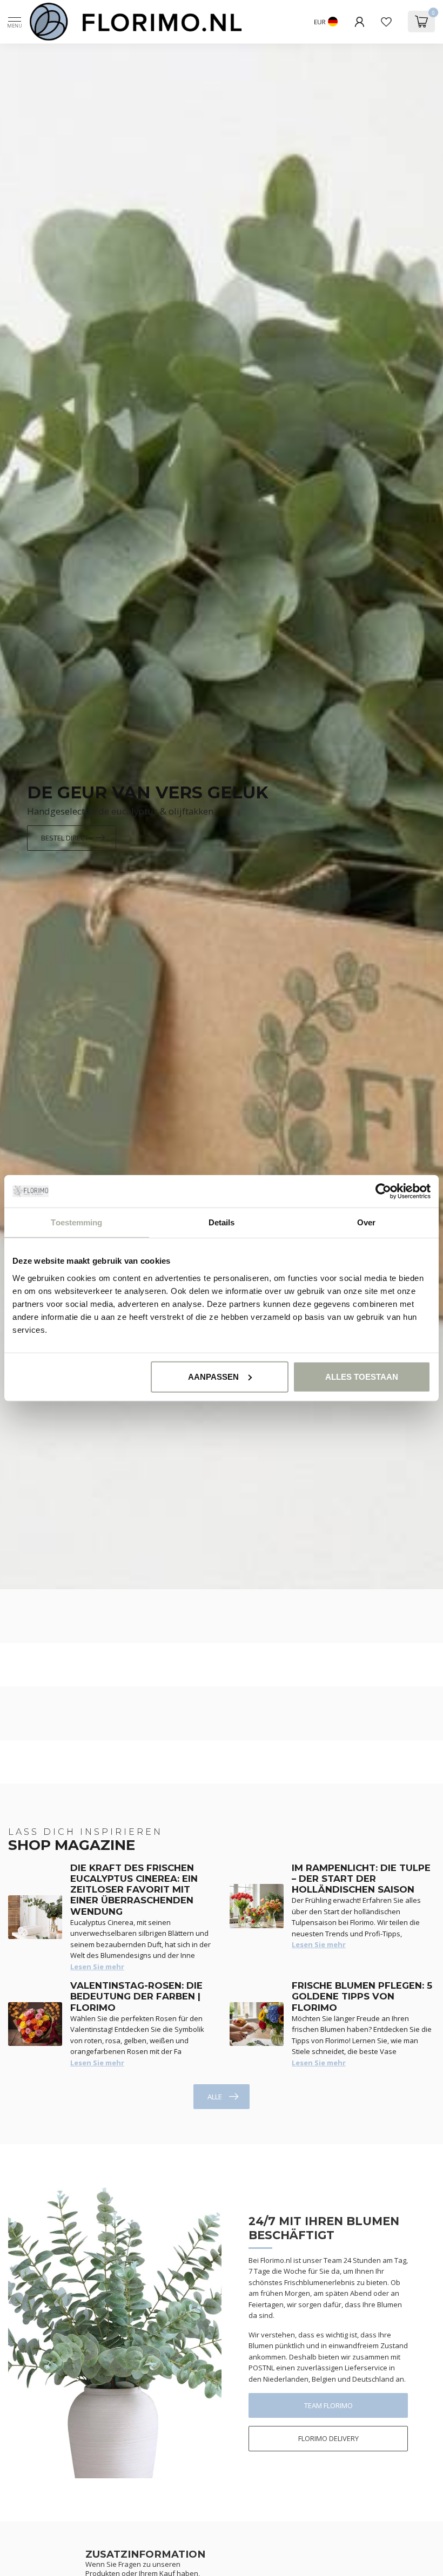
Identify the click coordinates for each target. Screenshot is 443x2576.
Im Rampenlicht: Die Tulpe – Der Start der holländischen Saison (361, 1879)
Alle (215, 2097)
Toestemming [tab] (76, 1222)
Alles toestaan (362, 1376)
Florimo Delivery (328, 2438)
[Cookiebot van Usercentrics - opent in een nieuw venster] (383, 1191)
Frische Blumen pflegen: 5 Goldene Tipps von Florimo (362, 1997)
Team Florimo (328, 2405)
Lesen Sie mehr (97, 1967)
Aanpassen (213, 1376)
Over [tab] (366, 1222)
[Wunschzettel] (386, 22)
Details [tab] (222, 1222)
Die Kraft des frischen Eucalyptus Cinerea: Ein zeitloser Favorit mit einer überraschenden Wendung (134, 1890)
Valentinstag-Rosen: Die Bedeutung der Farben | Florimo (136, 1997)
